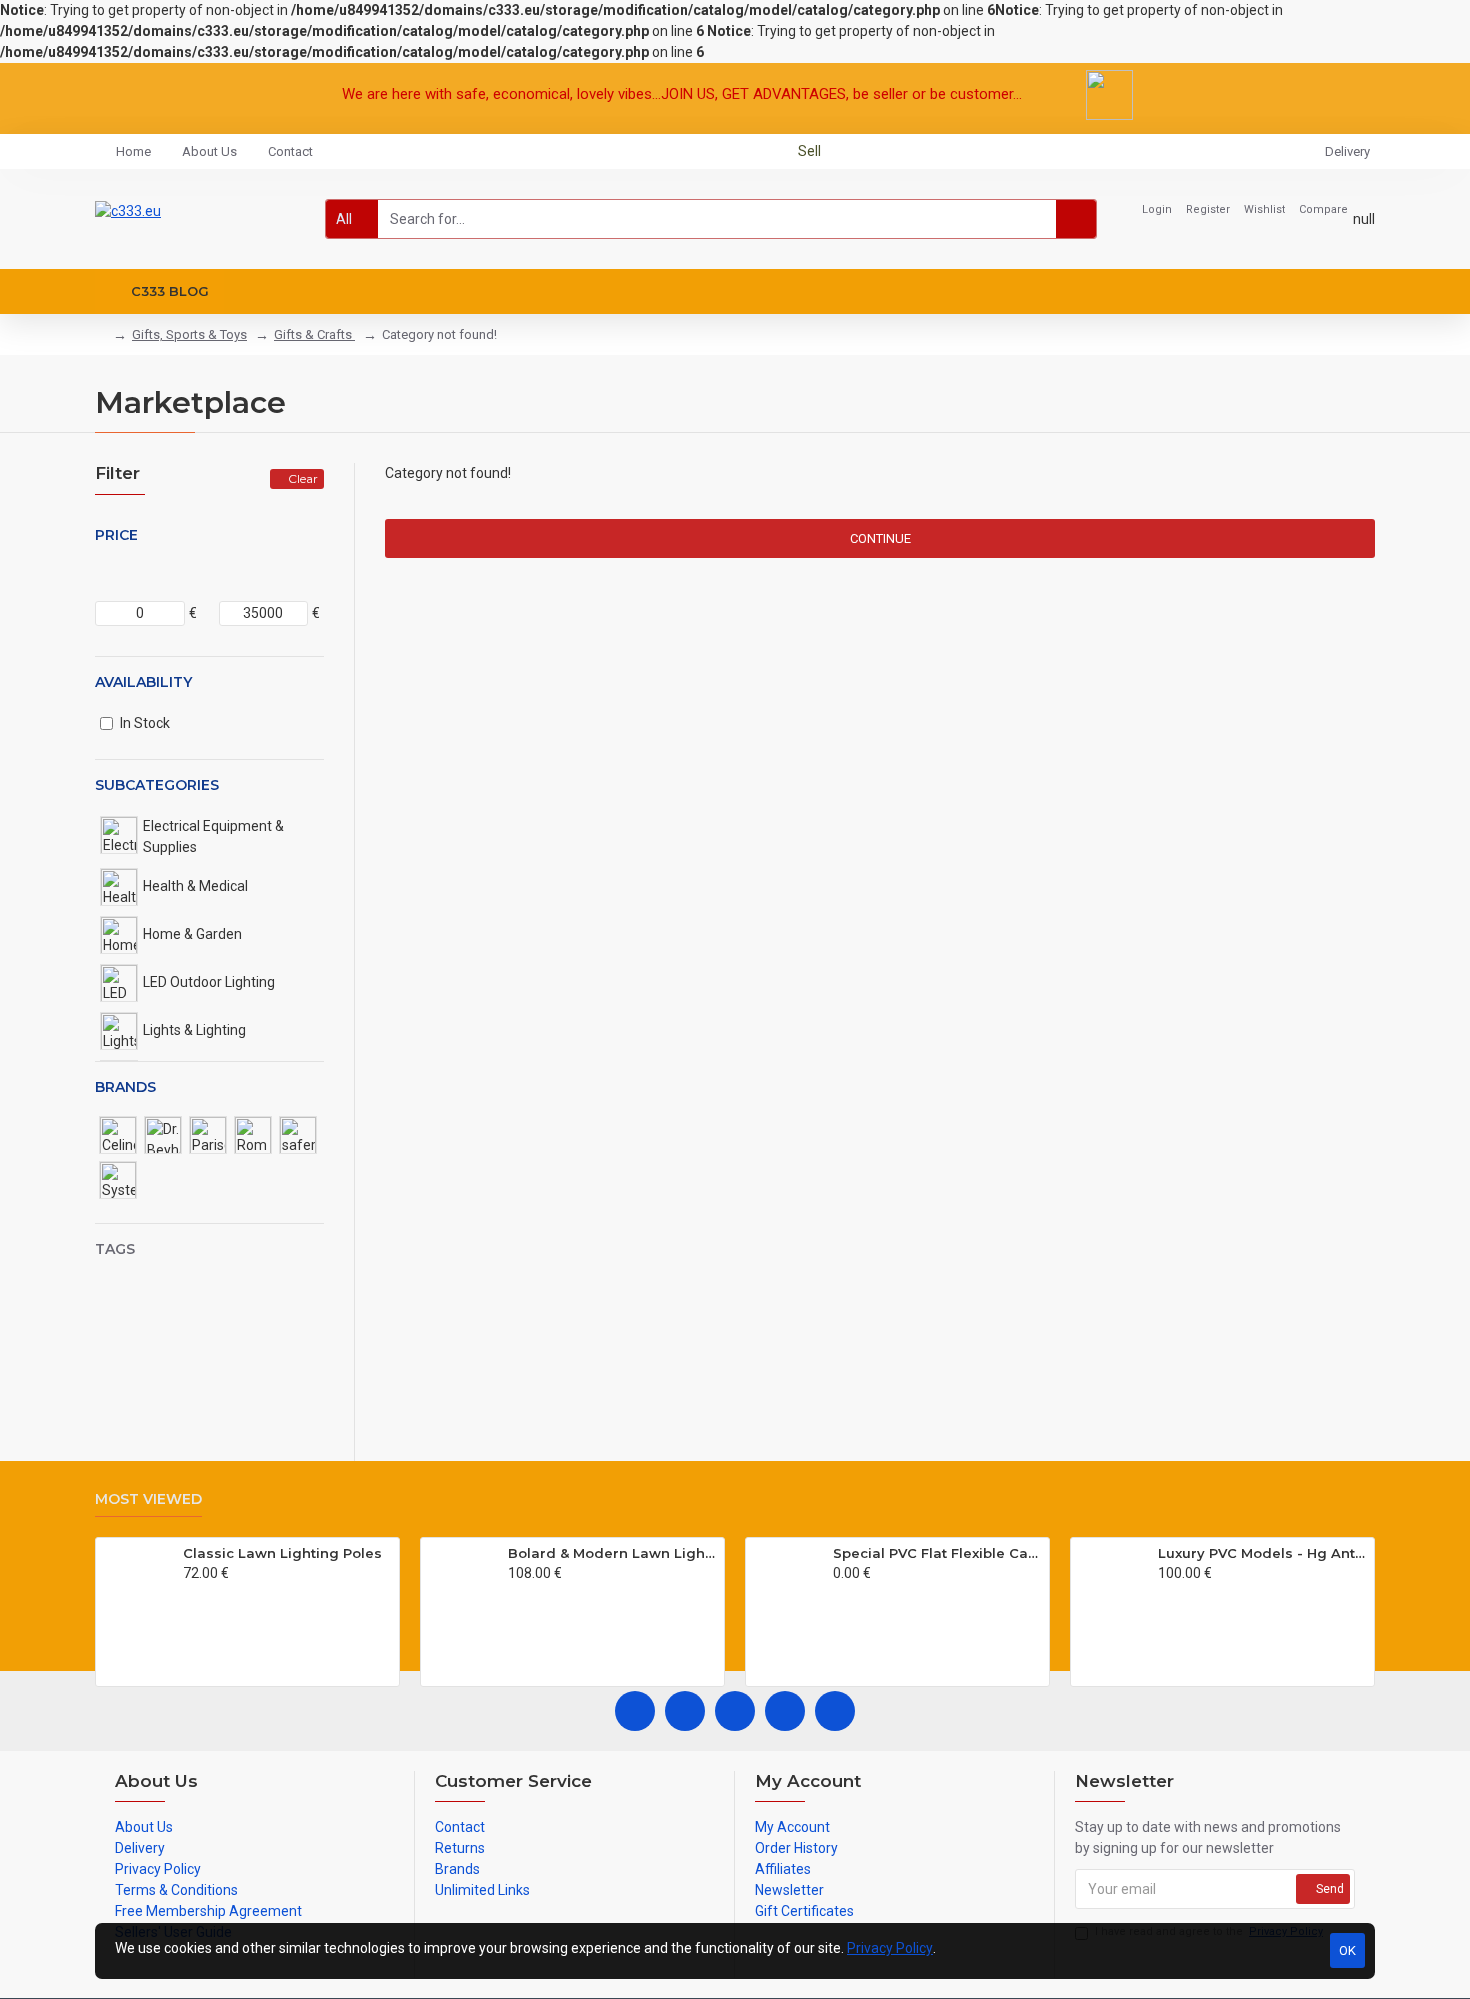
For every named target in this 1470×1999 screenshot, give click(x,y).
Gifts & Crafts (314, 334)
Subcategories (157, 785)
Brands (125, 1087)
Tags (115, 1249)
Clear (303, 478)
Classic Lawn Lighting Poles (282, 1553)
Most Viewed (148, 1499)
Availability (143, 682)
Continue (880, 538)
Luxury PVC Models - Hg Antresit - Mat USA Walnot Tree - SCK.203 (1262, 1553)
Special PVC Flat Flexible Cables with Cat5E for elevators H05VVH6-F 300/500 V (937, 1553)
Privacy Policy (890, 1948)
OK (1347, 1950)
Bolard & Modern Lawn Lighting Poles (612, 1553)
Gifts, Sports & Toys (189, 334)
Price (116, 535)
